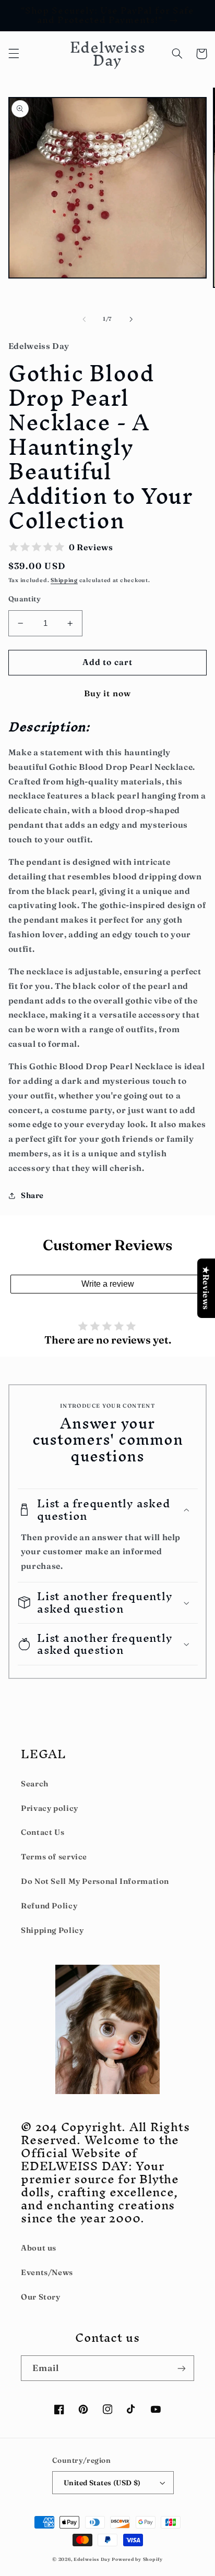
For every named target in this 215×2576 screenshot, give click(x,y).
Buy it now (107, 693)
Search (35, 1784)
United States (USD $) (102, 2483)
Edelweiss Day (92, 2559)
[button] (14, 54)
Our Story (41, 2297)
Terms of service (54, 1857)
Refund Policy (49, 1906)
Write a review (108, 1284)
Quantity (25, 599)
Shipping (64, 580)
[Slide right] (131, 319)
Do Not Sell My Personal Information (95, 1881)
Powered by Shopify (137, 2559)
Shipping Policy (52, 1930)
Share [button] (32, 1195)
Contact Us (43, 1832)
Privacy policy (50, 1808)
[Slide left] (84, 319)
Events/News (47, 2272)
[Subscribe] (182, 2368)
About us (39, 2248)
